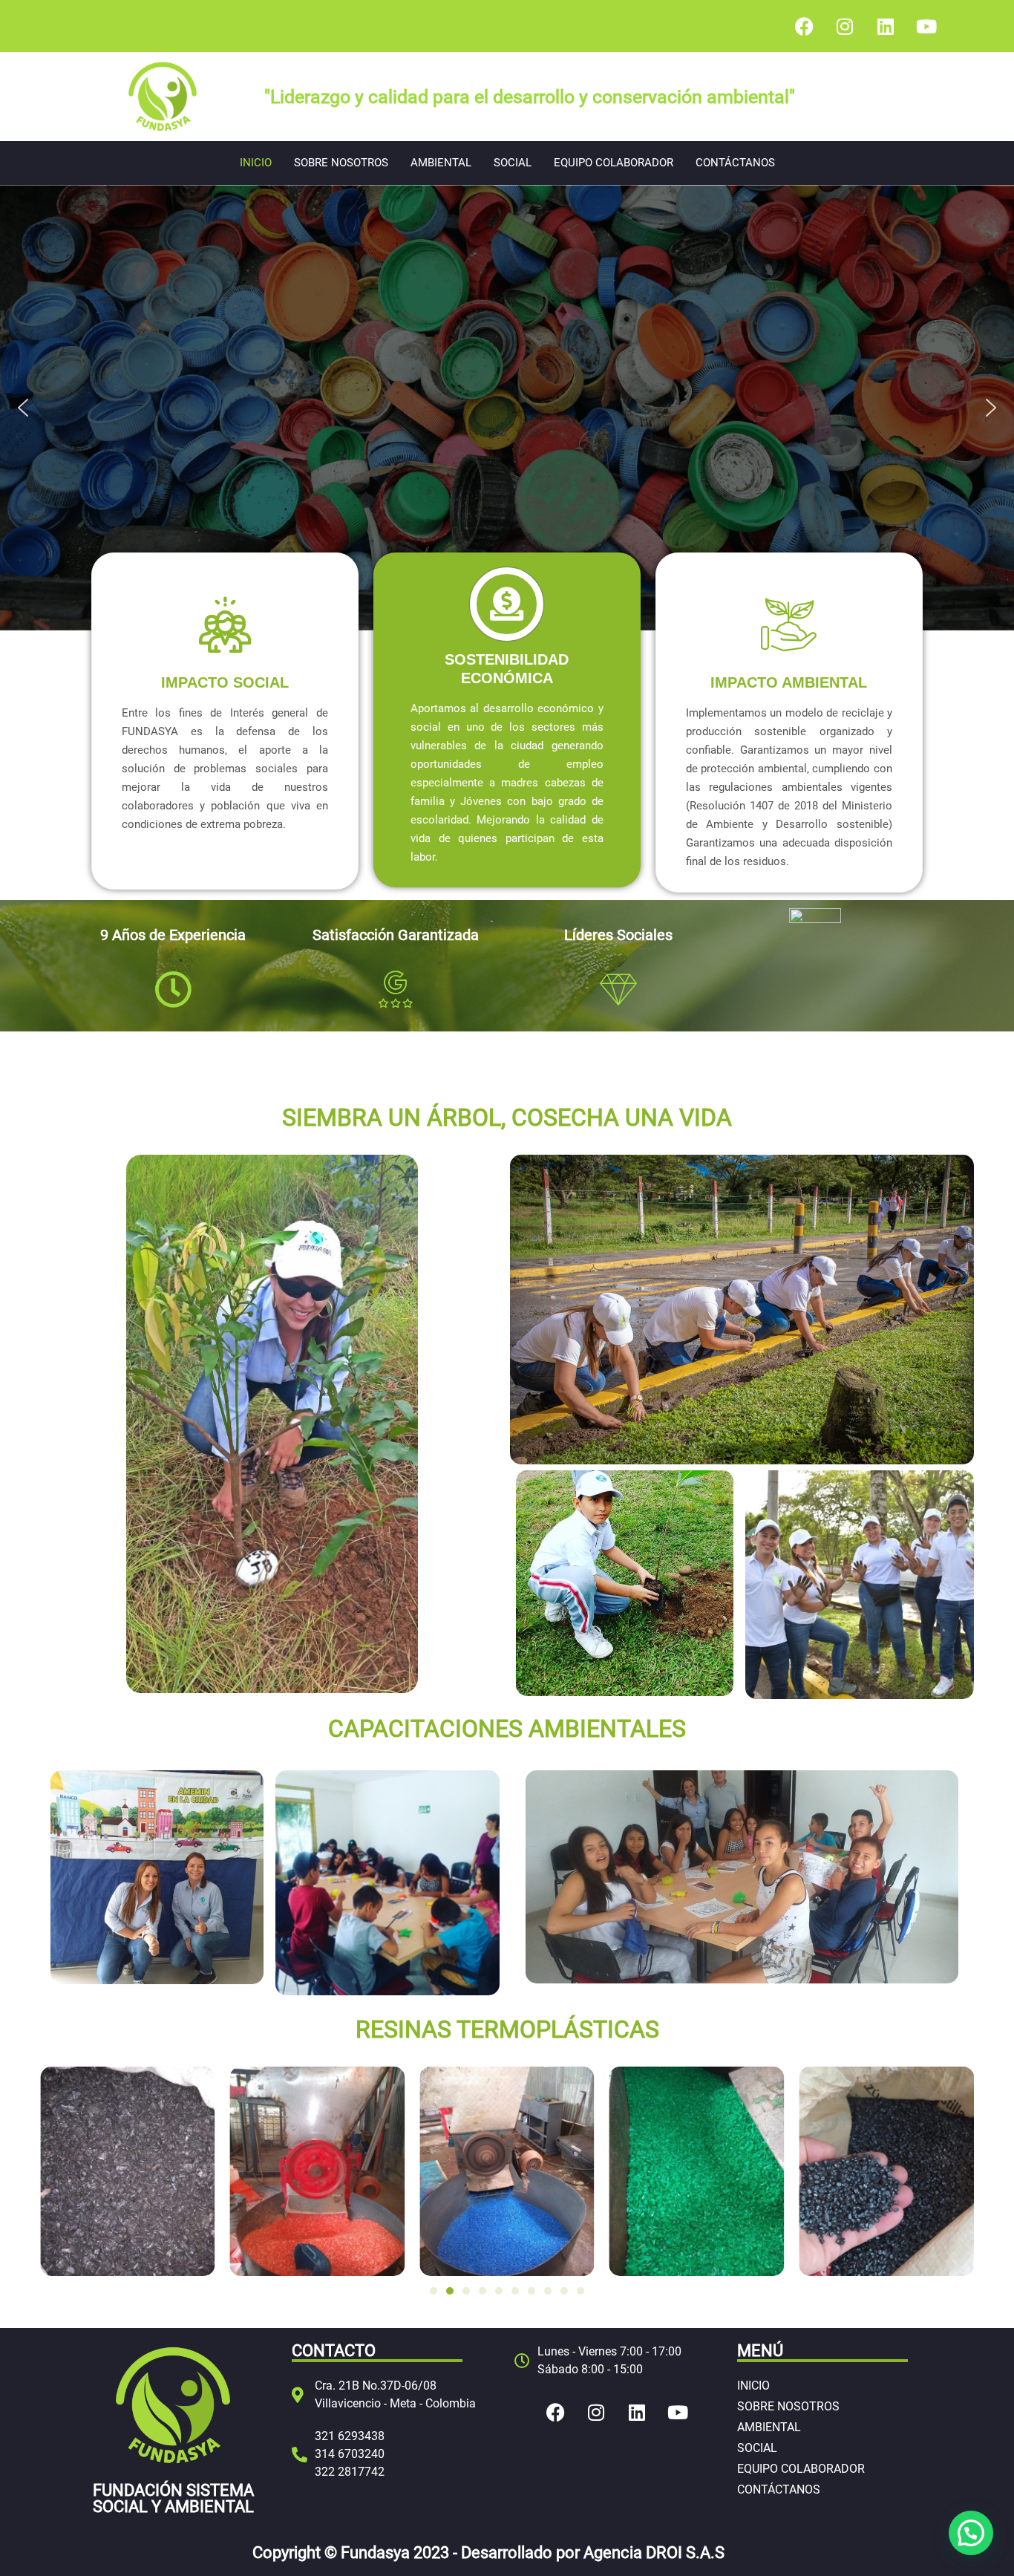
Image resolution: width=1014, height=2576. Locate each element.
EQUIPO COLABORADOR (614, 163)
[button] (23, 408)
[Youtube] (926, 26)
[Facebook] (804, 26)
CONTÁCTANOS (735, 163)
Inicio (256, 163)
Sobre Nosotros (341, 163)
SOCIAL (513, 163)
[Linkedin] (886, 26)
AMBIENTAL (441, 163)
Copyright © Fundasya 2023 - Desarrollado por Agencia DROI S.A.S (488, 2553)
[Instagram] (845, 26)
